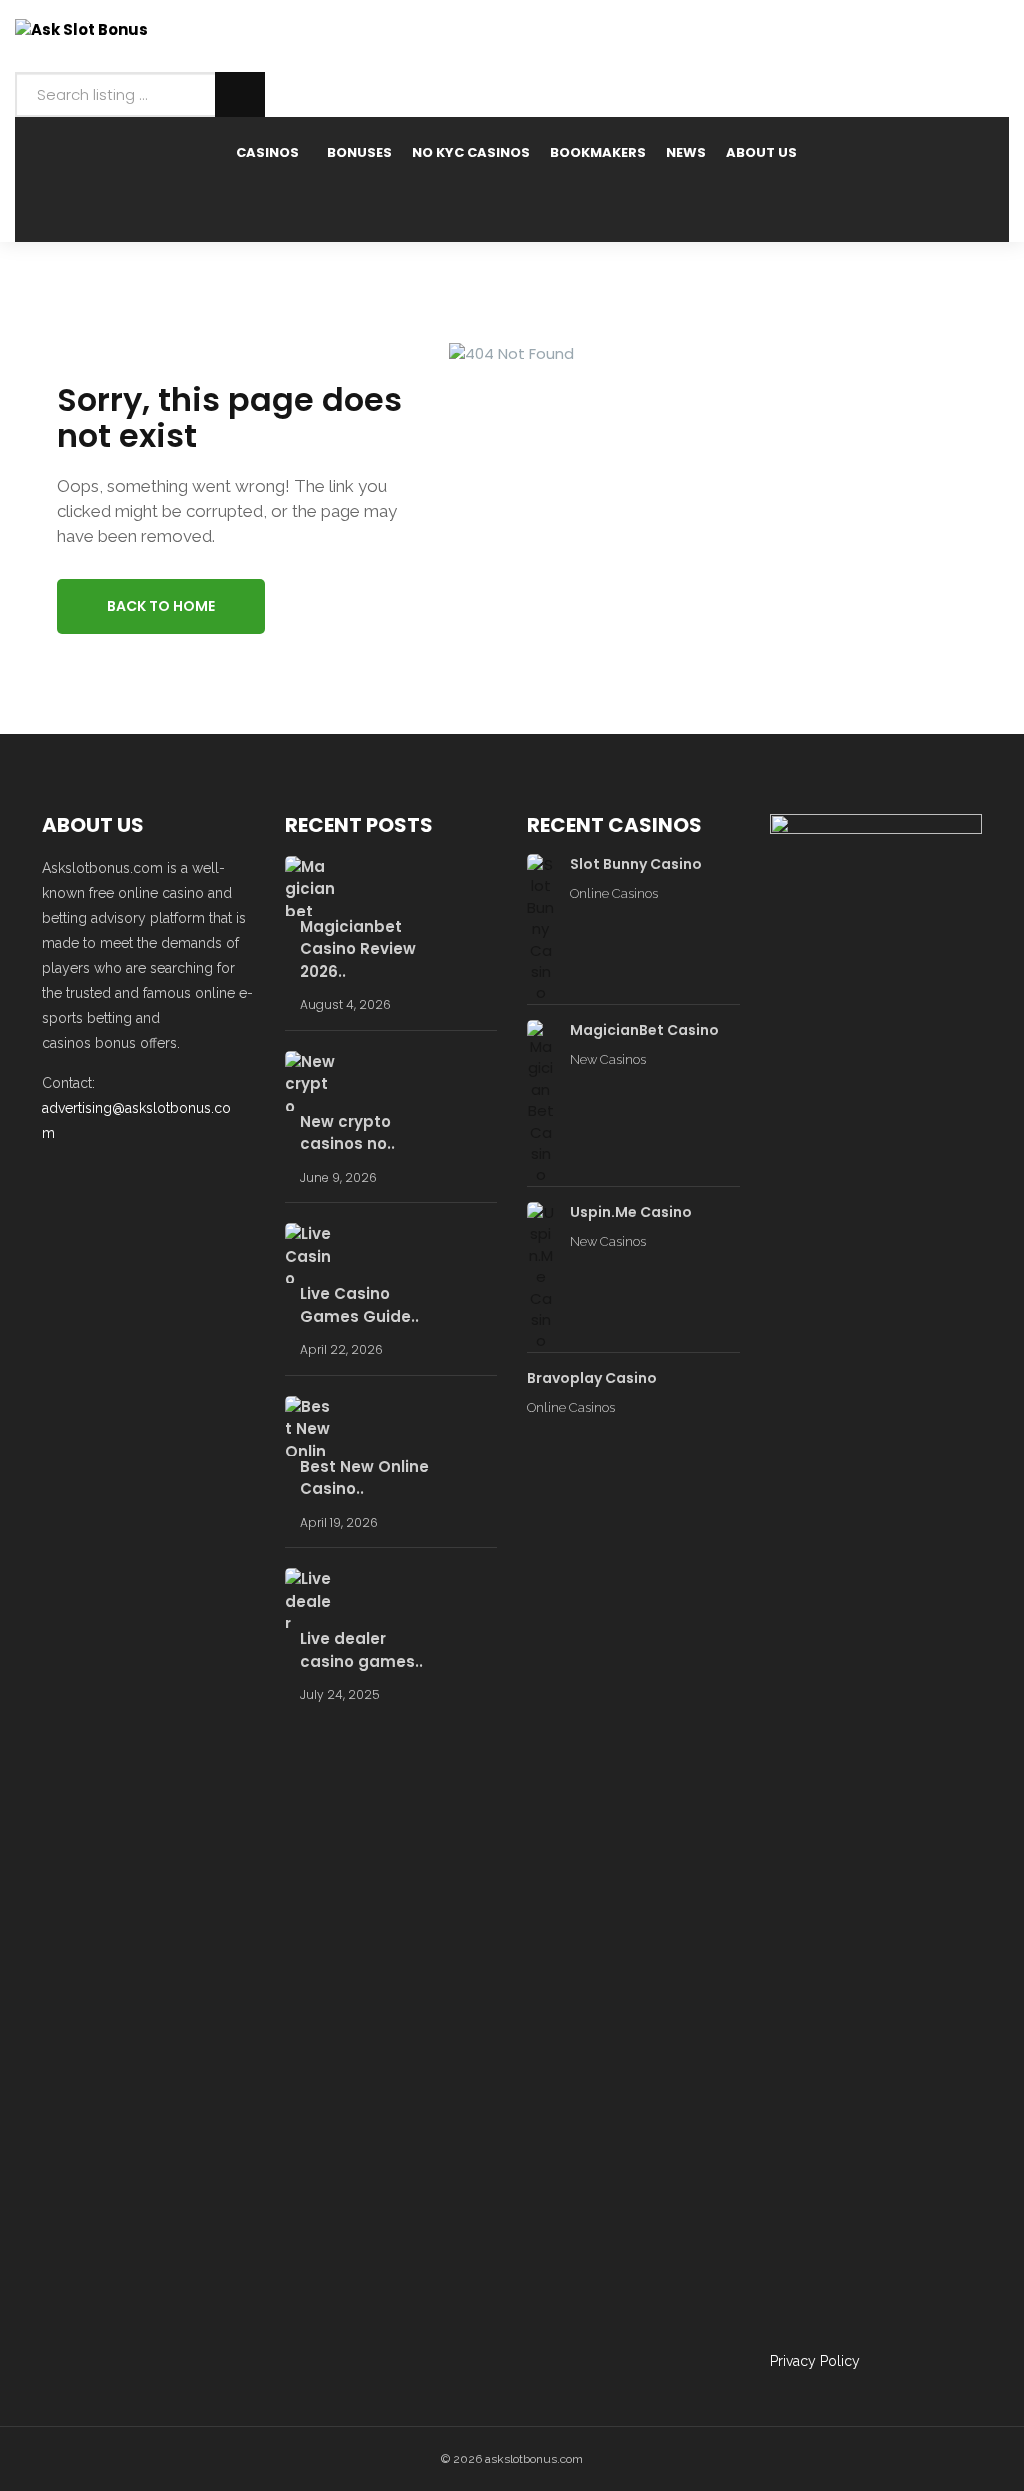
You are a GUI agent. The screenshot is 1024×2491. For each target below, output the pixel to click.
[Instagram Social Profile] (183, 1184)
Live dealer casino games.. (361, 1650)
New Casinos (608, 1059)
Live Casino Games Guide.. (359, 1305)
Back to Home (161, 606)
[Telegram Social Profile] (87, 1184)
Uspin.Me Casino (631, 1212)
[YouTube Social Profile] (151, 1184)
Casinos (267, 152)
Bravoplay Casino (592, 1378)
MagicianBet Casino (644, 1030)
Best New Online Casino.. (364, 1478)
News (686, 152)
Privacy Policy (815, 2361)
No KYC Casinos (471, 152)
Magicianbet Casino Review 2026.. (358, 949)
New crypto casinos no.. (347, 1133)
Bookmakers (598, 152)
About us (761, 152)
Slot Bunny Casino (636, 864)
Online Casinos (614, 893)
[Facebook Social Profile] (55, 1184)
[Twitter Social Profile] (119, 1184)
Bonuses (359, 152)
